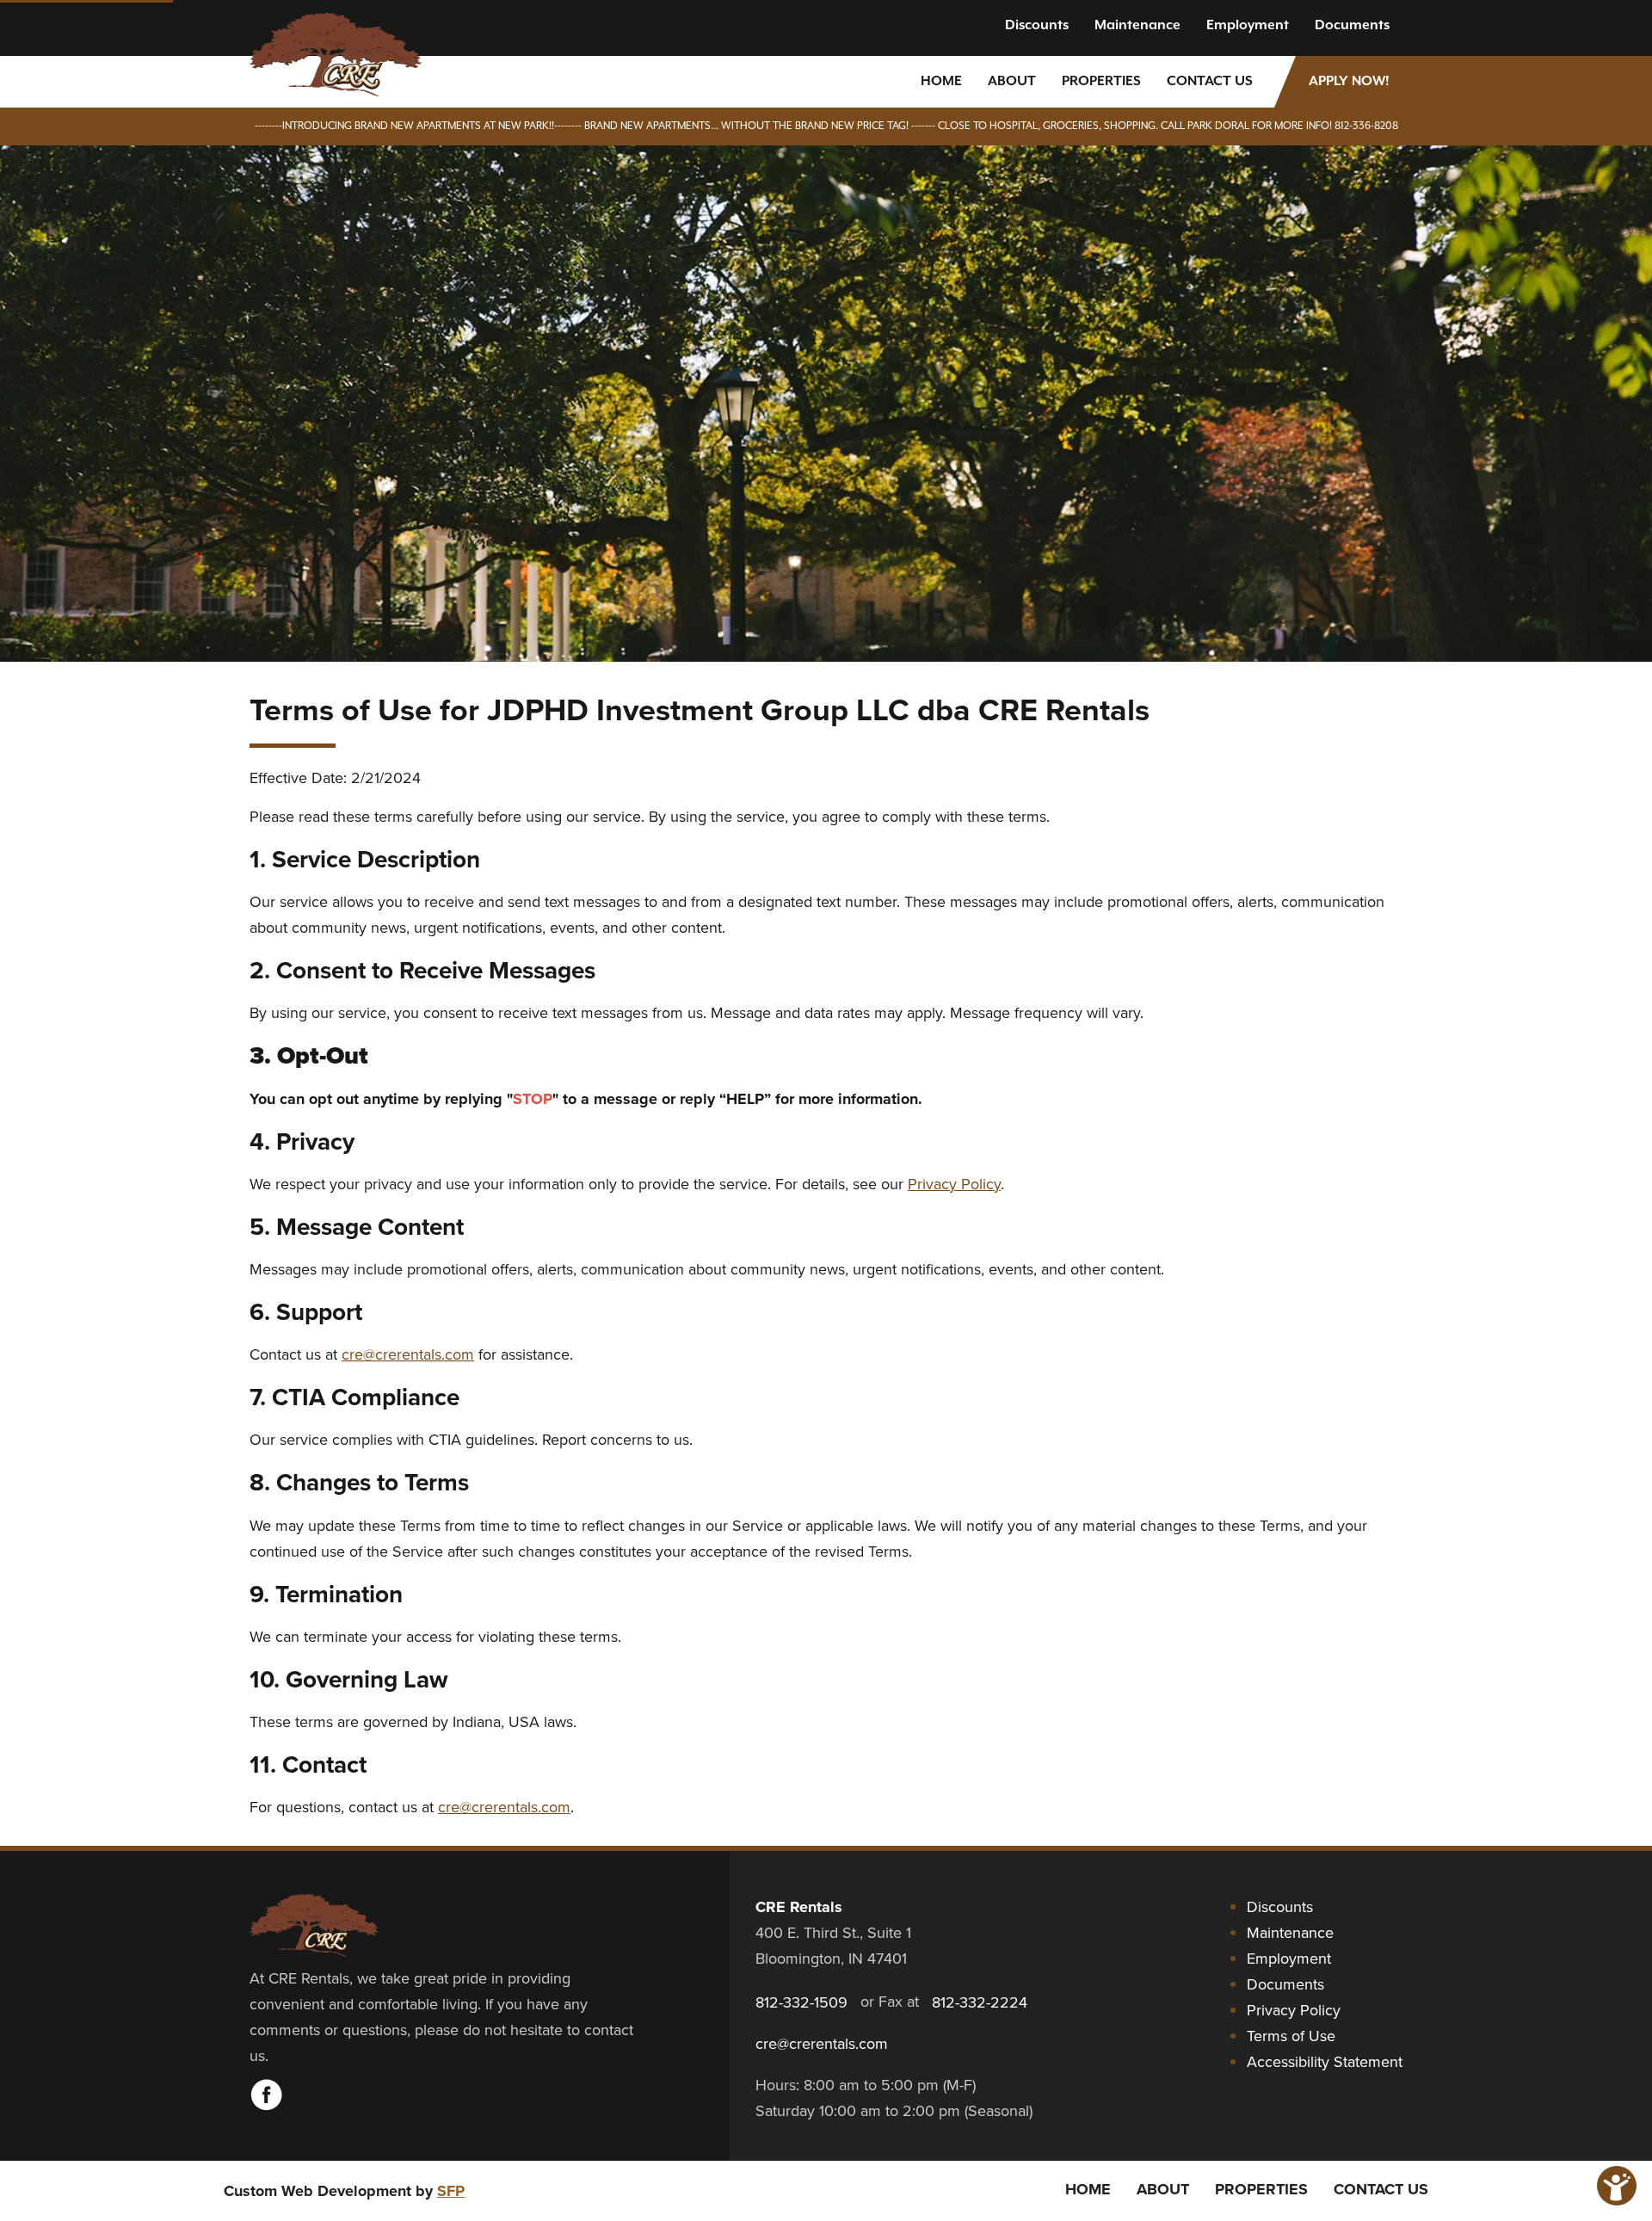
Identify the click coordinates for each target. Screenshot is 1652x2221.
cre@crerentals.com (408, 1354)
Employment (1248, 26)
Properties (1101, 82)
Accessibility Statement (1325, 2061)
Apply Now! (1349, 82)
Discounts (1037, 26)
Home (941, 82)
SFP (451, 2191)
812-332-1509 (801, 2002)
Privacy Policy (954, 1184)
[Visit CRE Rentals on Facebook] (267, 2106)
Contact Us (1210, 82)
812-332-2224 (980, 2002)
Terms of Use (1291, 2036)
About (1012, 82)
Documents (1352, 26)
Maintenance (1137, 26)
